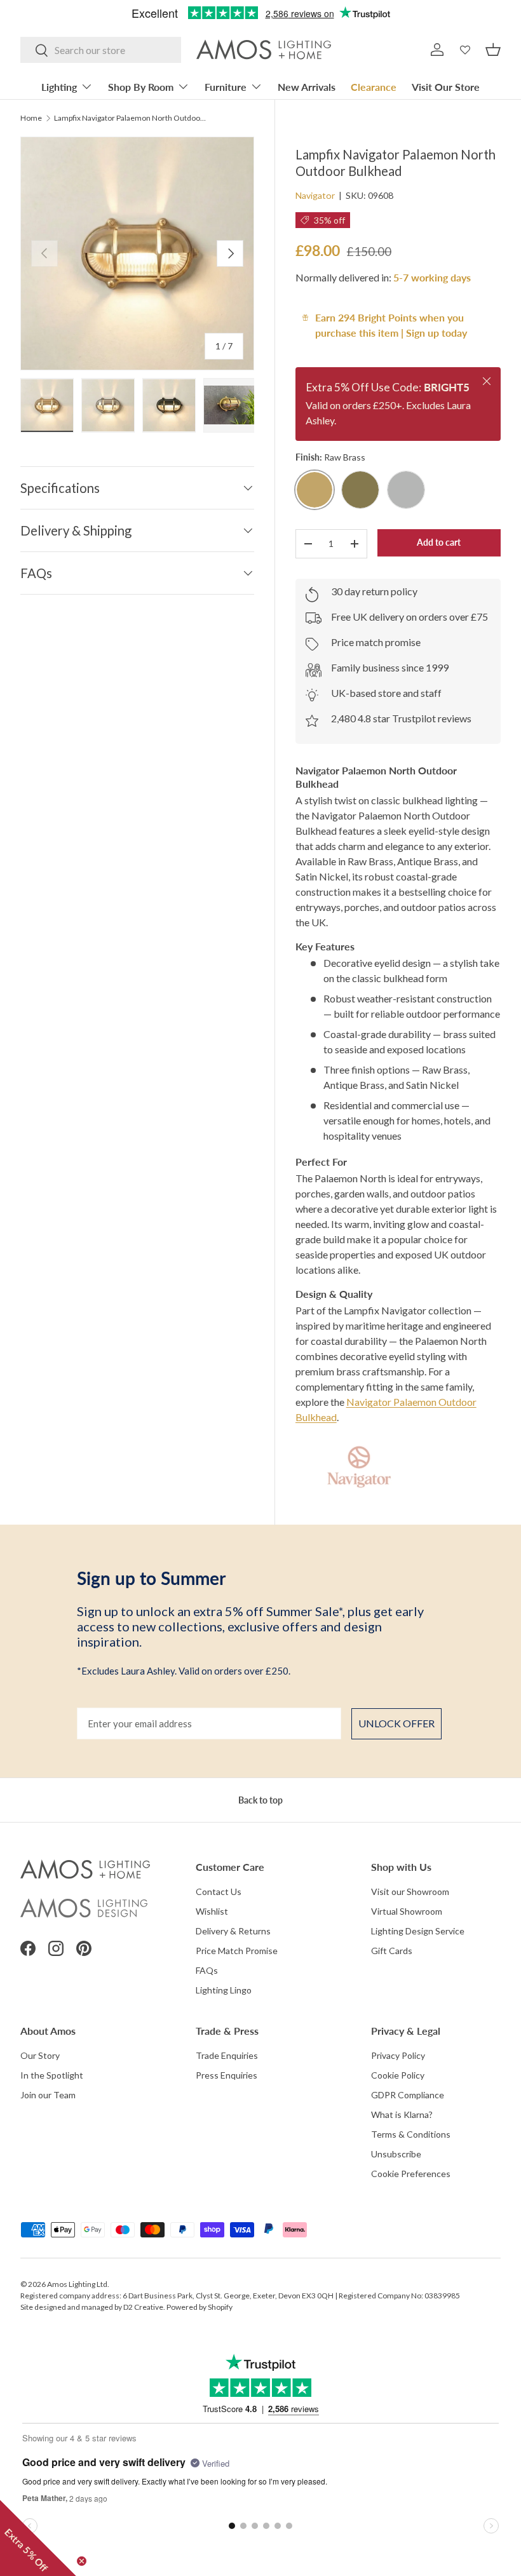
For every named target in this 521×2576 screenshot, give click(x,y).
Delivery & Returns (233, 1931)
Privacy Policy (398, 2055)
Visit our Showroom (410, 1892)
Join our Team (48, 2095)
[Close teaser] (82, 2561)
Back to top (260, 1800)
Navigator (315, 195)
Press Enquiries (227, 2075)
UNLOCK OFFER (396, 1723)
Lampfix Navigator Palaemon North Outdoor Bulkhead (130, 118)
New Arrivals (307, 87)
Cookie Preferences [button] (411, 2174)
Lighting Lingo (224, 1990)
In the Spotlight (52, 2075)
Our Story (40, 2055)
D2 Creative (143, 2307)
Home (31, 118)
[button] (493, 50)
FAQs (207, 1970)
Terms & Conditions (411, 2134)
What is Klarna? (402, 2114)
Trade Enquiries (227, 2055)
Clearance (374, 87)
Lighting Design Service (418, 1931)
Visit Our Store (446, 87)
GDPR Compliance (408, 2095)
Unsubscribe (396, 2154)
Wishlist (212, 1911)
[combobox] (101, 50)
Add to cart (439, 542)
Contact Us (219, 1892)
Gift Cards (392, 1951)
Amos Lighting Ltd (77, 2284)
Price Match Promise (237, 1951)
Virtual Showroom (407, 1911)
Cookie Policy (398, 2075)
